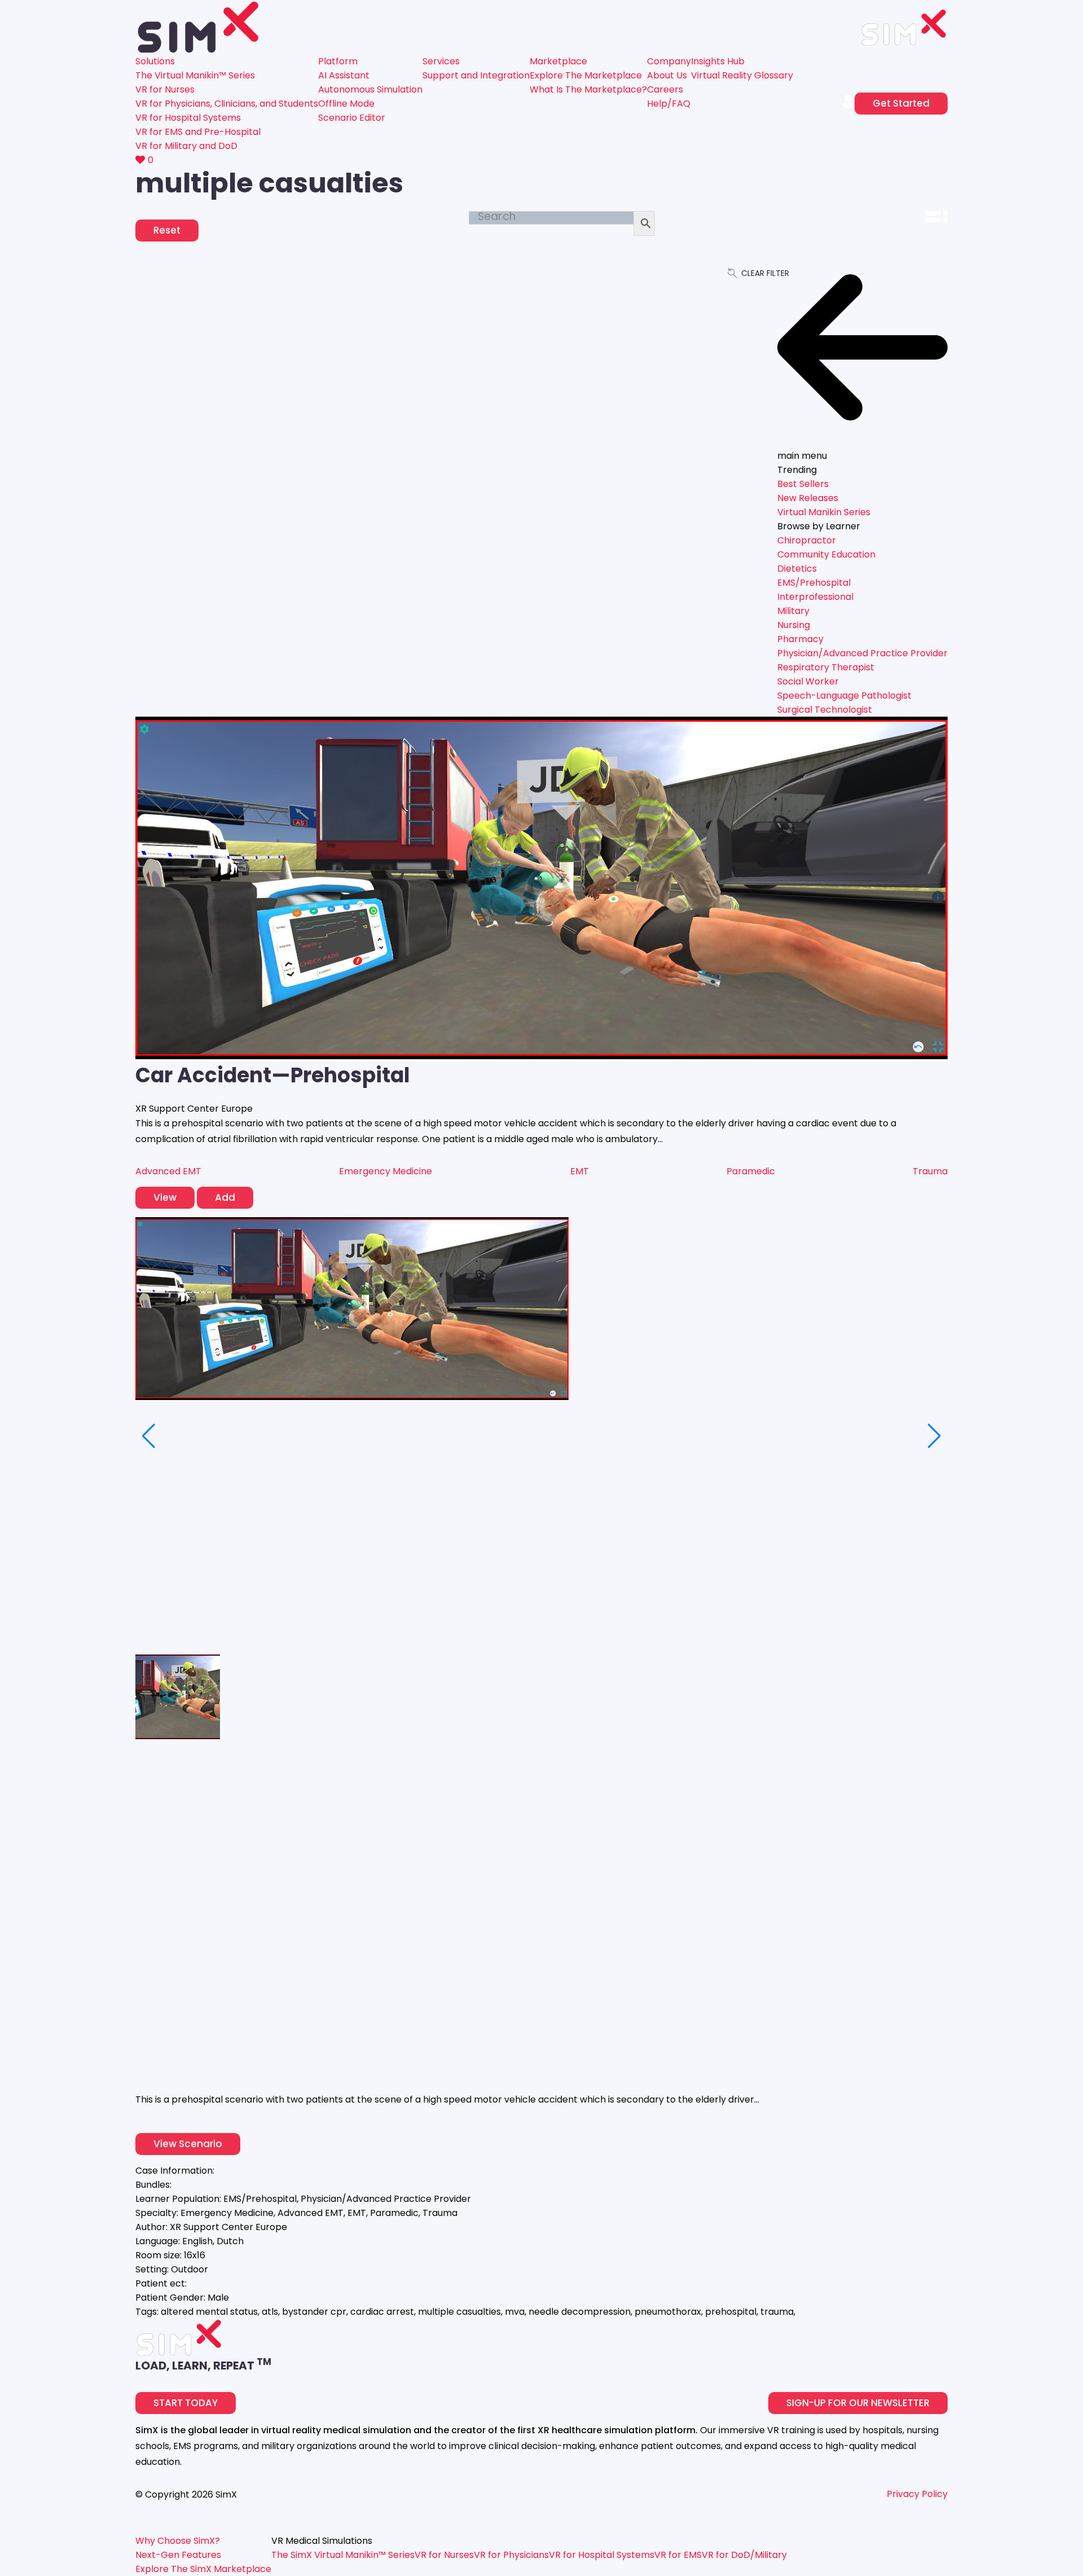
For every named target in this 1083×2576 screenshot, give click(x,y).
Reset (167, 230)
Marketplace (558, 61)
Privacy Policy (917, 2494)
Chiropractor (807, 540)
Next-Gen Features (178, 2555)
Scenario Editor (352, 118)
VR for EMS (678, 2555)
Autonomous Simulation (370, 89)
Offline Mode (346, 104)
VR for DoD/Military (744, 2555)
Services (441, 61)
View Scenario (188, 2144)
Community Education (826, 554)
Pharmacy (800, 639)
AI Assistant (344, 75)
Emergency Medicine (386, 1171)
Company (669, 61)
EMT (580, 1171)
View (165, 1197)
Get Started (901, 103)
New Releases (808, 498)
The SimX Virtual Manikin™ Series (343, 2555)
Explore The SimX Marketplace (203, 2569)
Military (793, 611)
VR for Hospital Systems (188, 118)
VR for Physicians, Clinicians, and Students (227, 104)
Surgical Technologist (825, 710)
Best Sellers (803, 484)
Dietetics (797, 569)
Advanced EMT (168, 1171)
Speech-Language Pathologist (844, 695)
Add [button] (225, 1197)
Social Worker (808, 681)
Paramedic (751, 1171)
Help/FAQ (669, 104)
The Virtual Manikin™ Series (195, 75)
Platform (338, 61)
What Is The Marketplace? (588, 89)
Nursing (794, 625)
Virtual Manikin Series (824, 512)
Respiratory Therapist (826, 667)
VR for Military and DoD (186, 146)
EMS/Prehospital (814, 583)
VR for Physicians (511, 2555)
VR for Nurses (165, 89)
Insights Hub (718, 61)
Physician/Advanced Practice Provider (862, 653)
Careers (665, 89)
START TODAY (186, 2403)
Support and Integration (476, 75)
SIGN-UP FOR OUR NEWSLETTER (858, 2403)
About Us (667, 75)
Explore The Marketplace (586, 75)
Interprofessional (815, 597)
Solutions (155, 61)
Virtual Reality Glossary (742, 75)
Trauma (930, 1171)
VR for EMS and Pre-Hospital (198, 132)
